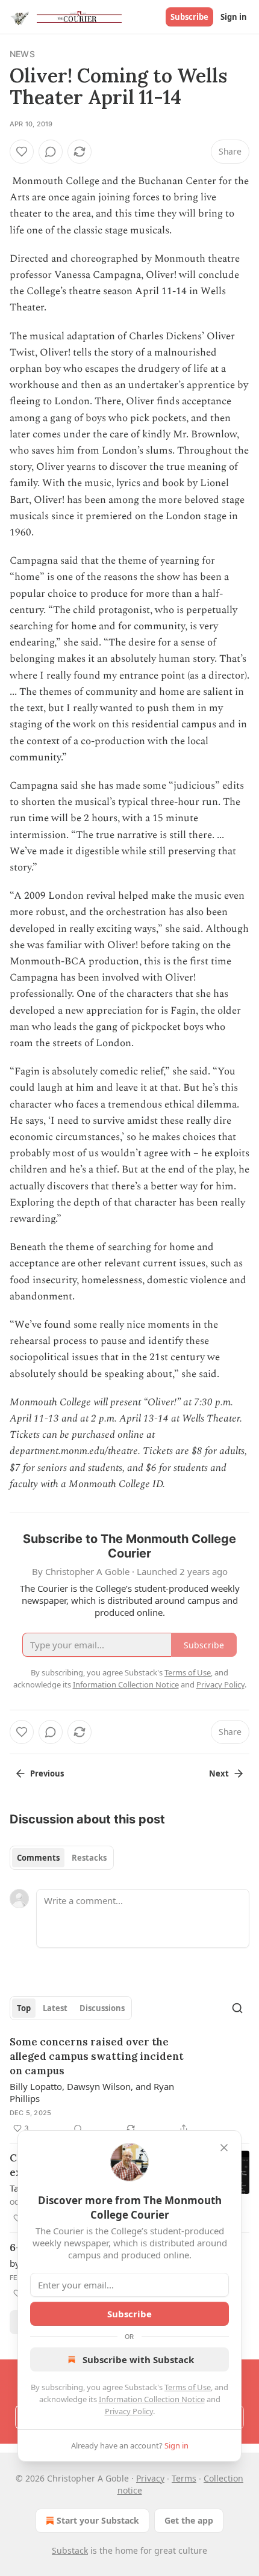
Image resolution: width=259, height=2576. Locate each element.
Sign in (234, 17)
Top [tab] (24, 2008)
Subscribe (189, 17)
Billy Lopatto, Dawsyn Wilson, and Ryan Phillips (92, 2092)
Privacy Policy (129, 2411)
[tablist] (62, 1858)
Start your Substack (98, 2520)
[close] (224, 2148)
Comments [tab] (38, 1858)
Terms (184, 2478)
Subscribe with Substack (138, 2359)
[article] (129, 2085)
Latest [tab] (55, 2008)
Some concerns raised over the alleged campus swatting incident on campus (97, 2056)
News (22, 54)
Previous (47, 1773)
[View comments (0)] (51, 152)
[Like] (22, 152)
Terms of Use (188, 2387)
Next (219, 1773)
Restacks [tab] (89, 1858)
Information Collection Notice (152, 2399)
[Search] (237, 2008)
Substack (70, 2550)
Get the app (189, 2520)
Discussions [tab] (102, 2008)
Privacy (150, 2478)
